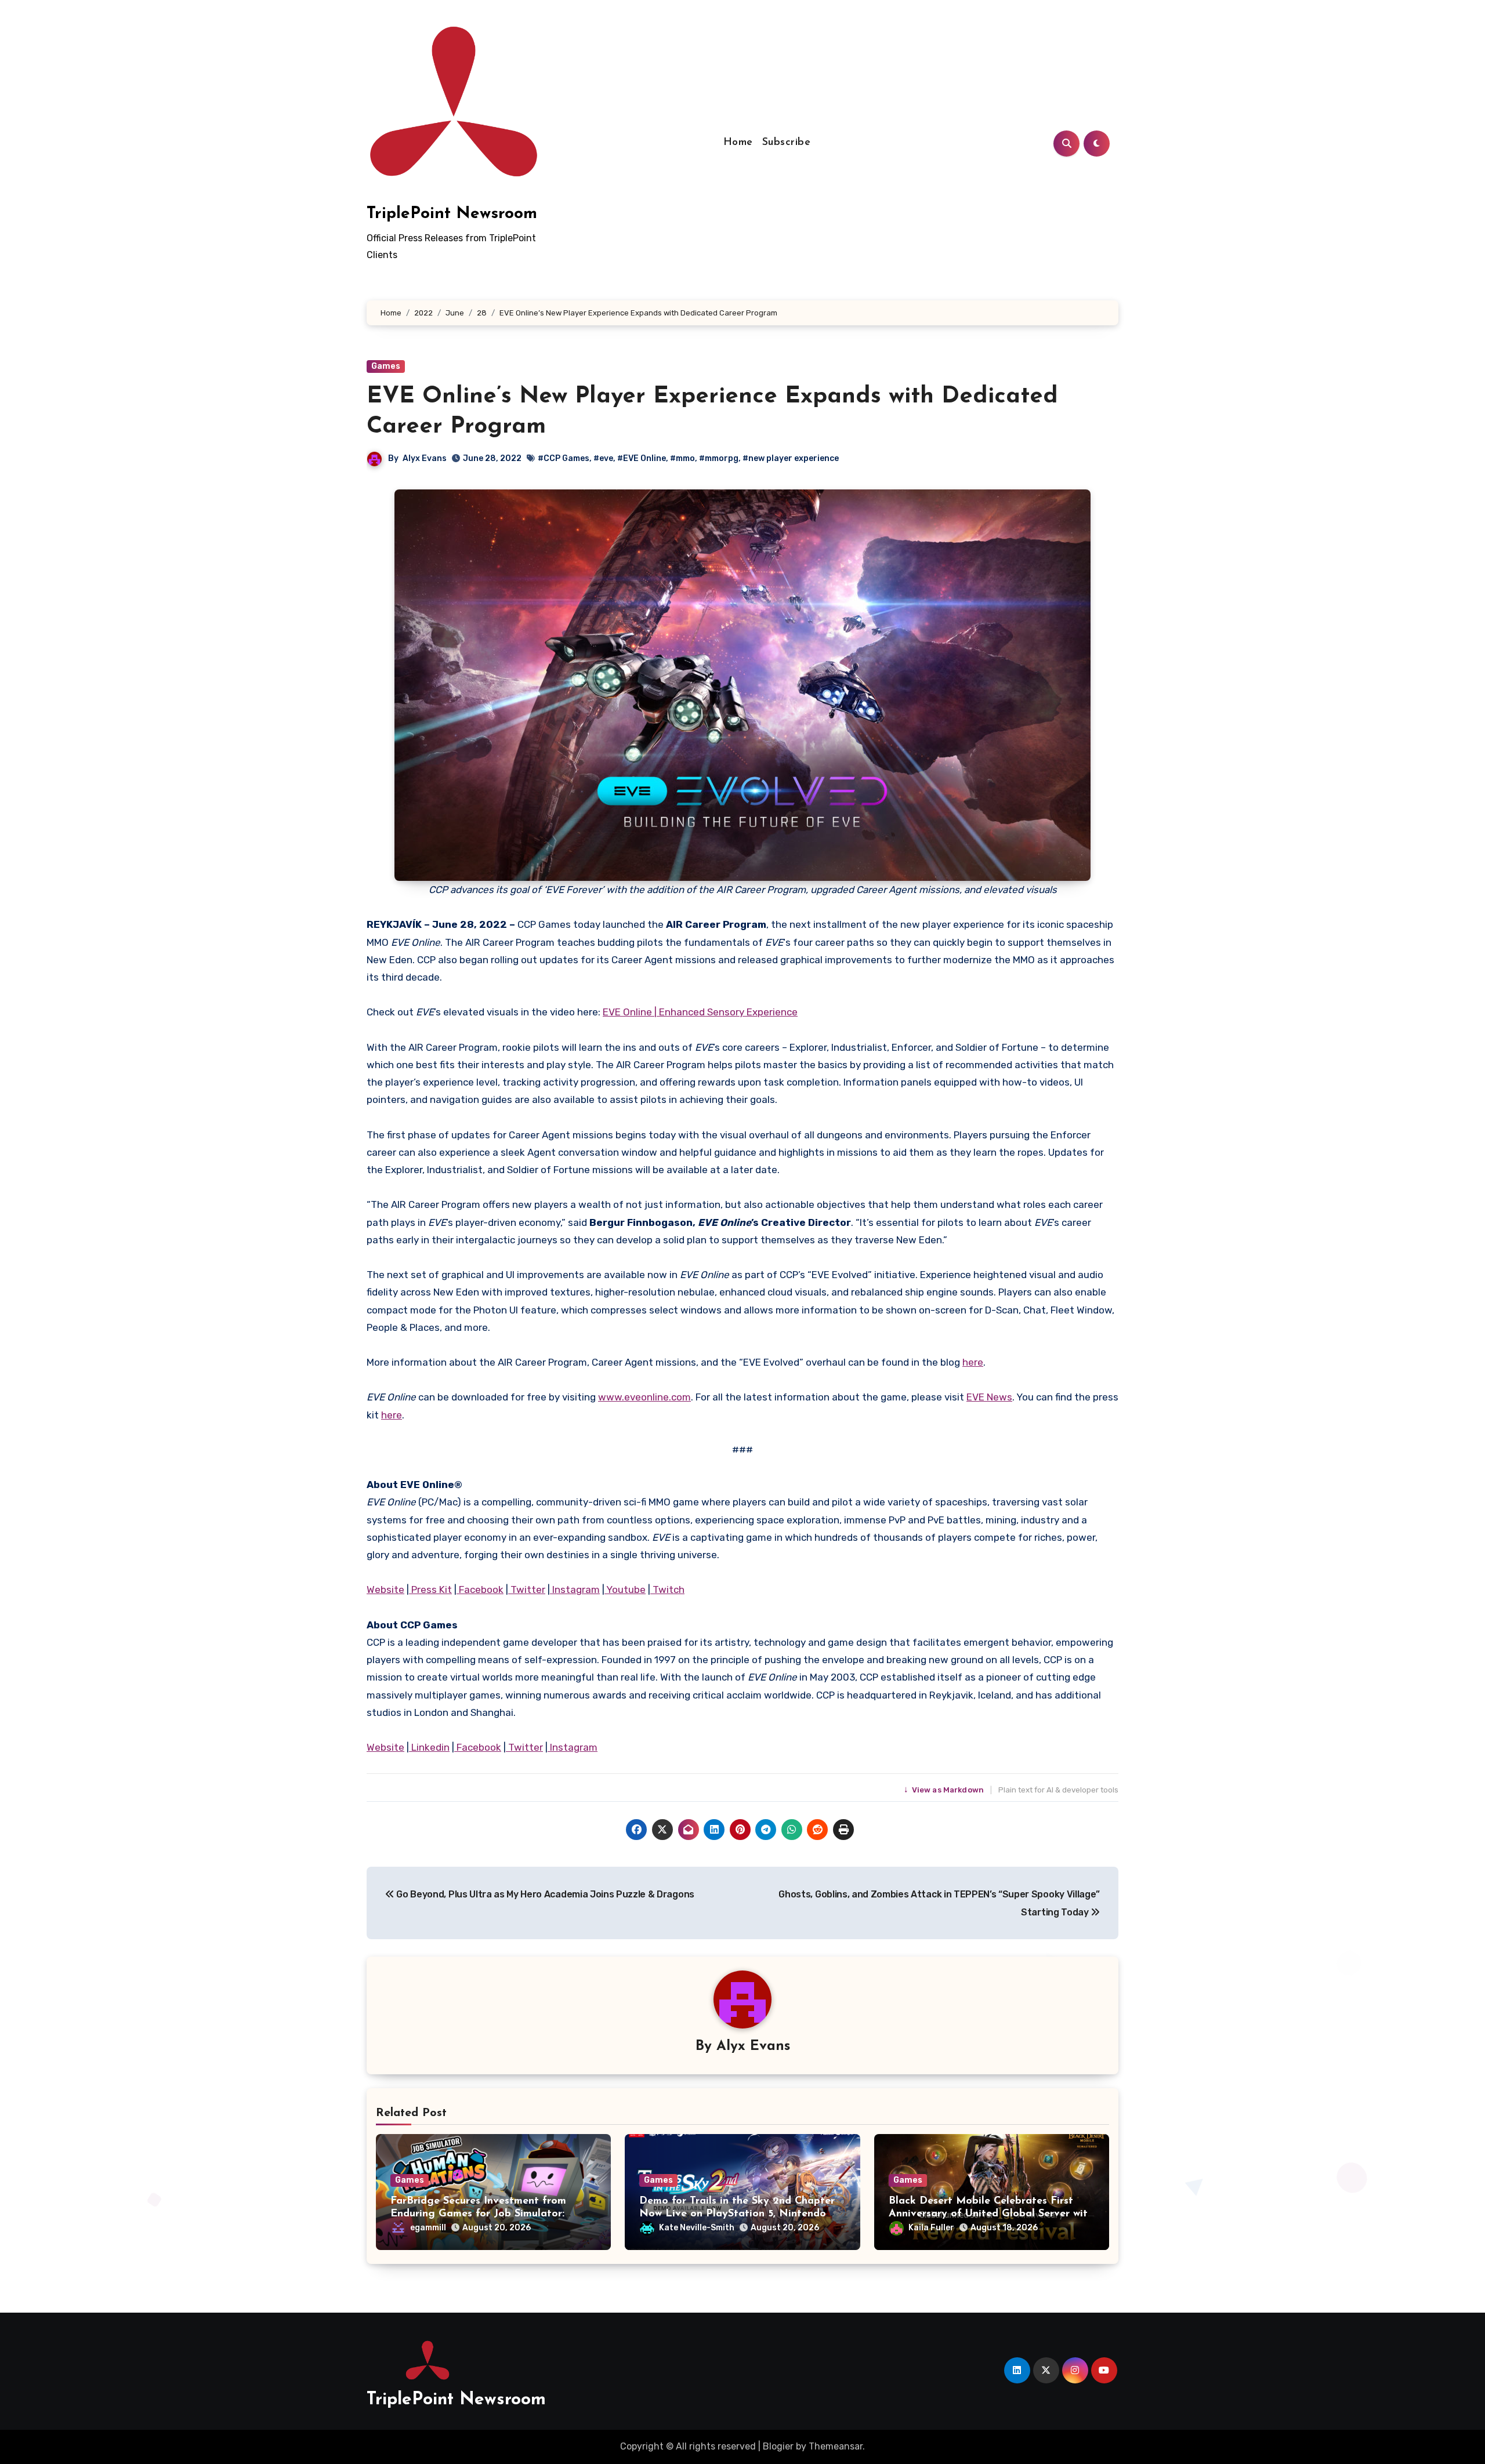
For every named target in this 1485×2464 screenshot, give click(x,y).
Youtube (625, 1590)
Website (385, 1590)
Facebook (480, 1590)
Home (738, 143)
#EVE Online (642, 458)
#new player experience (791, 458)
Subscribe (787, 143)
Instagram (575, 1590)
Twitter (527, 1590)
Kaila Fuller (931, 2228)
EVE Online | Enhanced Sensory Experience (700, 1012)
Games (386, 366)
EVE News (989, 1397)
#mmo (682, 458)
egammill (428, 2228)
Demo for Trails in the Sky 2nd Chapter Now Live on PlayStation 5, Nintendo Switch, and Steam (737, 2214)
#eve (603, 458)
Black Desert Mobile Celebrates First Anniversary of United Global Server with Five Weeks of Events (991, 2214)
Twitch (667, 1590)
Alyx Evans (425, 458)
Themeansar (836, 2446)
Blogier (778, 2446)
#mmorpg (719, 458)
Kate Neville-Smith (697, 2228)
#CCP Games (564, 458)
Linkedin (429, 1747)
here (973, 1362)
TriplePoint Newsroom (452, 214)
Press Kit (430, 1590)
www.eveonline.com (644, 1397)
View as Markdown (945, 1790)
